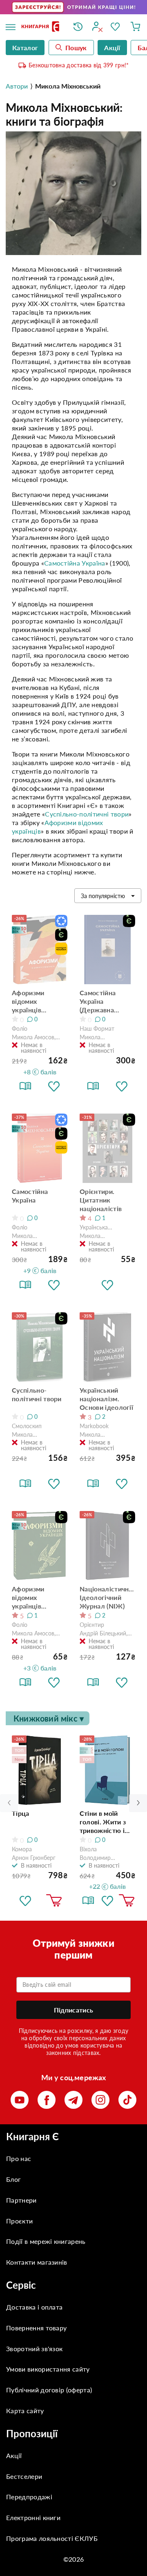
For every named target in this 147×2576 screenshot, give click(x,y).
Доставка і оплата (34, 2307)
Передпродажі (29, 2497)
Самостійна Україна (75, 563)
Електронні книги (33, 2517)
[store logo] (41, 27)
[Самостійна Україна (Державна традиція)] (107, 950)
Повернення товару (36, 2328)
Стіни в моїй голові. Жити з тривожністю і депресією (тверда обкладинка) (103, 1822)
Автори (17, 86)
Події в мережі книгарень (46, 2241)
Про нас (19, 2158)
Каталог (25, 48)
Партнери (21, 2200)
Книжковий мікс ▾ (49, 1718)
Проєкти (19, 2221)
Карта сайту (25, 2411)
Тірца (21, 1813)
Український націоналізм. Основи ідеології (106, 1399)
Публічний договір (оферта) (49, 2390)
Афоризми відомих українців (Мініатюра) (30, 1598)
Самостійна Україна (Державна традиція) (98, 1001)
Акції (14, 2455)
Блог (13, 2179)
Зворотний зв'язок (34, 2349)
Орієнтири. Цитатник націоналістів (101, 1200)
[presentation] (138, 1803)
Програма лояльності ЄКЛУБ (52, 2538)
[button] (54, 1086)
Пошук (76, 48)
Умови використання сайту (48, 2369)
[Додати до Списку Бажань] (25, 1901)
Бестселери (24, 2476)
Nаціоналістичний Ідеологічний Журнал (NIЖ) (107, 1597)
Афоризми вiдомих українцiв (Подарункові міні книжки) (33, 1001)
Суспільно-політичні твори (87, 814)
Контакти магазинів (37, 2262)
